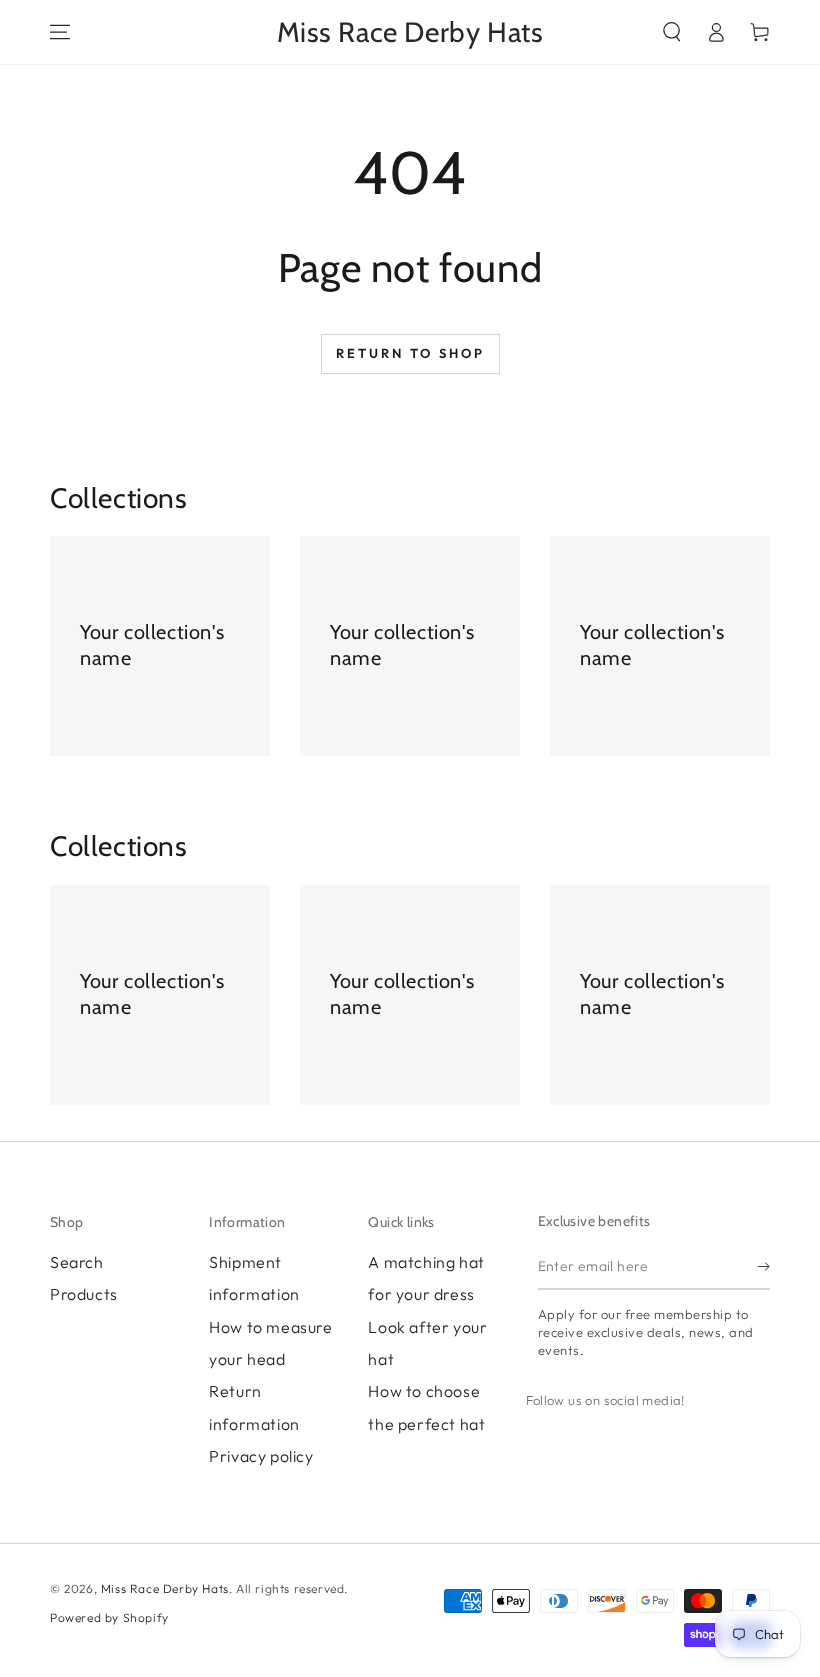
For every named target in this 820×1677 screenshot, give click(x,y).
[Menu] (60, 32)
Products (84, 1294)
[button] (672, 32)
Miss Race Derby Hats (165, 1588)
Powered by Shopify (109, 1617)
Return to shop (410, 353)
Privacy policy (261, 1456)
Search (77, 1262)
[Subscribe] (763, 1267)
